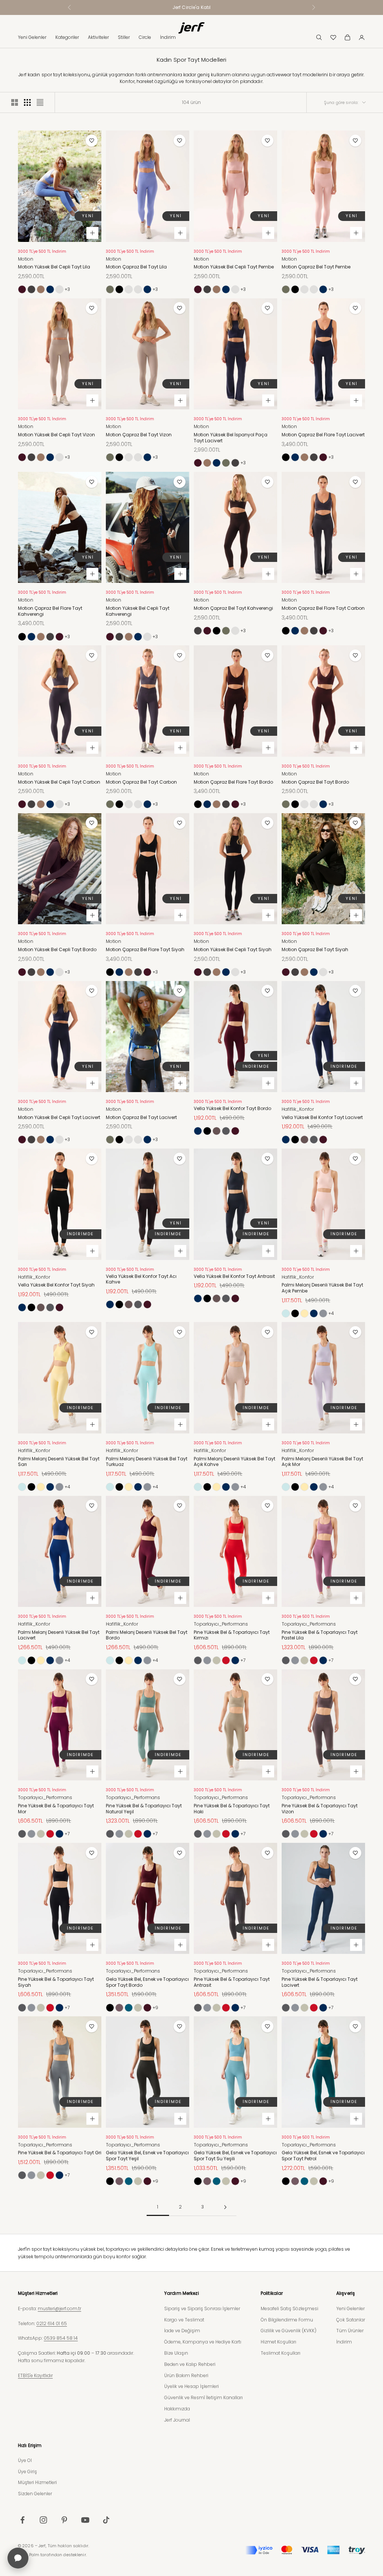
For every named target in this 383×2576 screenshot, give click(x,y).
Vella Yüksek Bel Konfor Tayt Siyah (56, 1285)
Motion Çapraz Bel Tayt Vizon (139, 435)
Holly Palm (29, 2555)
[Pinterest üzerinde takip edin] (64, 2520)
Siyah (119, 289)
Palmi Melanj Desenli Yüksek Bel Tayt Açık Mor (322, 1462)
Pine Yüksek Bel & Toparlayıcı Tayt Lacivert (320, 1982)
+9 (155, 2008)
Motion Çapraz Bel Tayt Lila (136, 267)
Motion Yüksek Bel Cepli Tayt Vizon (56, 435)
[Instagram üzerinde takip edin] (43, 2520)
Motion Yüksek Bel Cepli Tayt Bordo (57, 950)
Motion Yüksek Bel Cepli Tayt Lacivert (59, 1118)
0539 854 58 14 (61, 2338)
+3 (67, 289)
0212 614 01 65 (52, 2323)
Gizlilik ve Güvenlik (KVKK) (289, 2331)
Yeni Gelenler (32, 37)
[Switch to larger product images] (15, 102)
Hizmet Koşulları (278, 2342)
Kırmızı (226, 1660)
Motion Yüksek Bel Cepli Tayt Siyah (233, 950)
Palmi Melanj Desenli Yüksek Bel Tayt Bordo (147, 1635)
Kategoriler (67, 37)
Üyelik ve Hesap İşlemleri (191, 2386)
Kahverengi (41, 289)
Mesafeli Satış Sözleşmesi (289, 2308)
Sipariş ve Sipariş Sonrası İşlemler (202, 2308)
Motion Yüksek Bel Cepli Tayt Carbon (59, 782)
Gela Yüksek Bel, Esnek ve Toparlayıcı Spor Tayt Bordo (147, 1982)
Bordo (22, 289)
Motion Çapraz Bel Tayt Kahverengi (233, 608)
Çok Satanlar (351, 2320)
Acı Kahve (217, 1131)
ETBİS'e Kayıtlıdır (35, 2375)
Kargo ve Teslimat (184, 2320)
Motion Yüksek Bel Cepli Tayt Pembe (234, 267)
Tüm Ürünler (350, 2331)
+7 (243, 1660)
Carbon (31, 289)
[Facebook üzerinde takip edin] (22, 2520)
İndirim (168, 37)
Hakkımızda (177, 2409)
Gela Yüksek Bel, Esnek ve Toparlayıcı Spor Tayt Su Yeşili (235, 2156)
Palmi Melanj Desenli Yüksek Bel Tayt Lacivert (59, 1635)
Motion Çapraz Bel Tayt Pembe (129, 289)
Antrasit (226, 1131)
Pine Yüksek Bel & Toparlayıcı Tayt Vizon (320, 1809)
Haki (217, 1660)
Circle (145, 37)
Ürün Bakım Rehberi (186, 2375)
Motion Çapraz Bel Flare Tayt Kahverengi (50, 611)
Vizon (110, 289)
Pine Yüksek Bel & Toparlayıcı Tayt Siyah (56, 1982)
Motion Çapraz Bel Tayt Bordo (315, 782)
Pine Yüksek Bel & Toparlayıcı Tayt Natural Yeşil (144, 1809)
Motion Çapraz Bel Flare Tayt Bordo (233, 782)
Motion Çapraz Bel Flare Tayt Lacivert (323, 435)
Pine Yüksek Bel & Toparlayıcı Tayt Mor (56, 1809)
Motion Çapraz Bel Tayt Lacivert (141, 1118)
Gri (323, 1313)
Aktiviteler (98, 37)
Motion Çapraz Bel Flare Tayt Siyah (145, 950)
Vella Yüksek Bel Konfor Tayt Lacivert (322, 1118)
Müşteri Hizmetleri (37, 2482)
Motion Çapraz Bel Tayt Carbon (141, 782)
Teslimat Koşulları (281, 2353)
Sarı (304, 1313)
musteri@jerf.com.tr (59, 2308)
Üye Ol (25, 2460)
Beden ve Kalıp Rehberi (190, 2364)
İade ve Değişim (182, 2331)
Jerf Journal (177, 2420)
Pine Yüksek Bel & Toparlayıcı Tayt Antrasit (232, 1982)
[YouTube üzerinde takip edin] (85, 2520)
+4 (331, 1313)
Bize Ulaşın (176, 2353)
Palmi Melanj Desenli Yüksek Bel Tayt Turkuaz (147, 1462)
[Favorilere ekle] (92, 141)
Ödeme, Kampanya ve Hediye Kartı (203, 2342)
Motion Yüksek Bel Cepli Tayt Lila (54, 267)
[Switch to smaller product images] (27, 102)
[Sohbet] (18, 2558)
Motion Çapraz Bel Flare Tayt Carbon (323, 608)
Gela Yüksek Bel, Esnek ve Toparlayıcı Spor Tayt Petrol (323, 2156)
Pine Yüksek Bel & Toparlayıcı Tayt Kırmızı (232, 1635)
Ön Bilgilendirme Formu (287, 2320)
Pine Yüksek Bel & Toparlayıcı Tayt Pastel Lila (320, 1635)
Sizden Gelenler (35, 2494)
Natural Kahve (119, 2008)
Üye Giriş (27, 2472)
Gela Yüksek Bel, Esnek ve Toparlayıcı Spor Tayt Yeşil (147, 2156)
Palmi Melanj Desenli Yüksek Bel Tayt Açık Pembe (322, 1288)
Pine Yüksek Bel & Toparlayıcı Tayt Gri (60, 2153)
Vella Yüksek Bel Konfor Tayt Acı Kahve (141, 1279)
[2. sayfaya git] (225, 2207)
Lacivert (50, 289)
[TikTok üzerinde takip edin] (106, 2520)
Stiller (124, 37)
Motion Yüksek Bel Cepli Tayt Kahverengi (138, 611)
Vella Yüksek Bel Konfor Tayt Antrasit (234, 1276)
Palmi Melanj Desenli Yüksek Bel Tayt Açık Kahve (235, 1462)
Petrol (129, 2008)
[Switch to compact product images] (40, 102)
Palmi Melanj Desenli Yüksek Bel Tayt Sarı (59, 1462)
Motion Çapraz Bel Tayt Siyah (315, 950)
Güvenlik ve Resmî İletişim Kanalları (203, 2397)
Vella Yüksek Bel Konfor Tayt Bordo (232, 1109)
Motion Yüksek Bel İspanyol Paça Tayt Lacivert (231, 438)
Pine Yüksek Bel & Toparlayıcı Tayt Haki (232, 1809)
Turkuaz (286, 1313)
